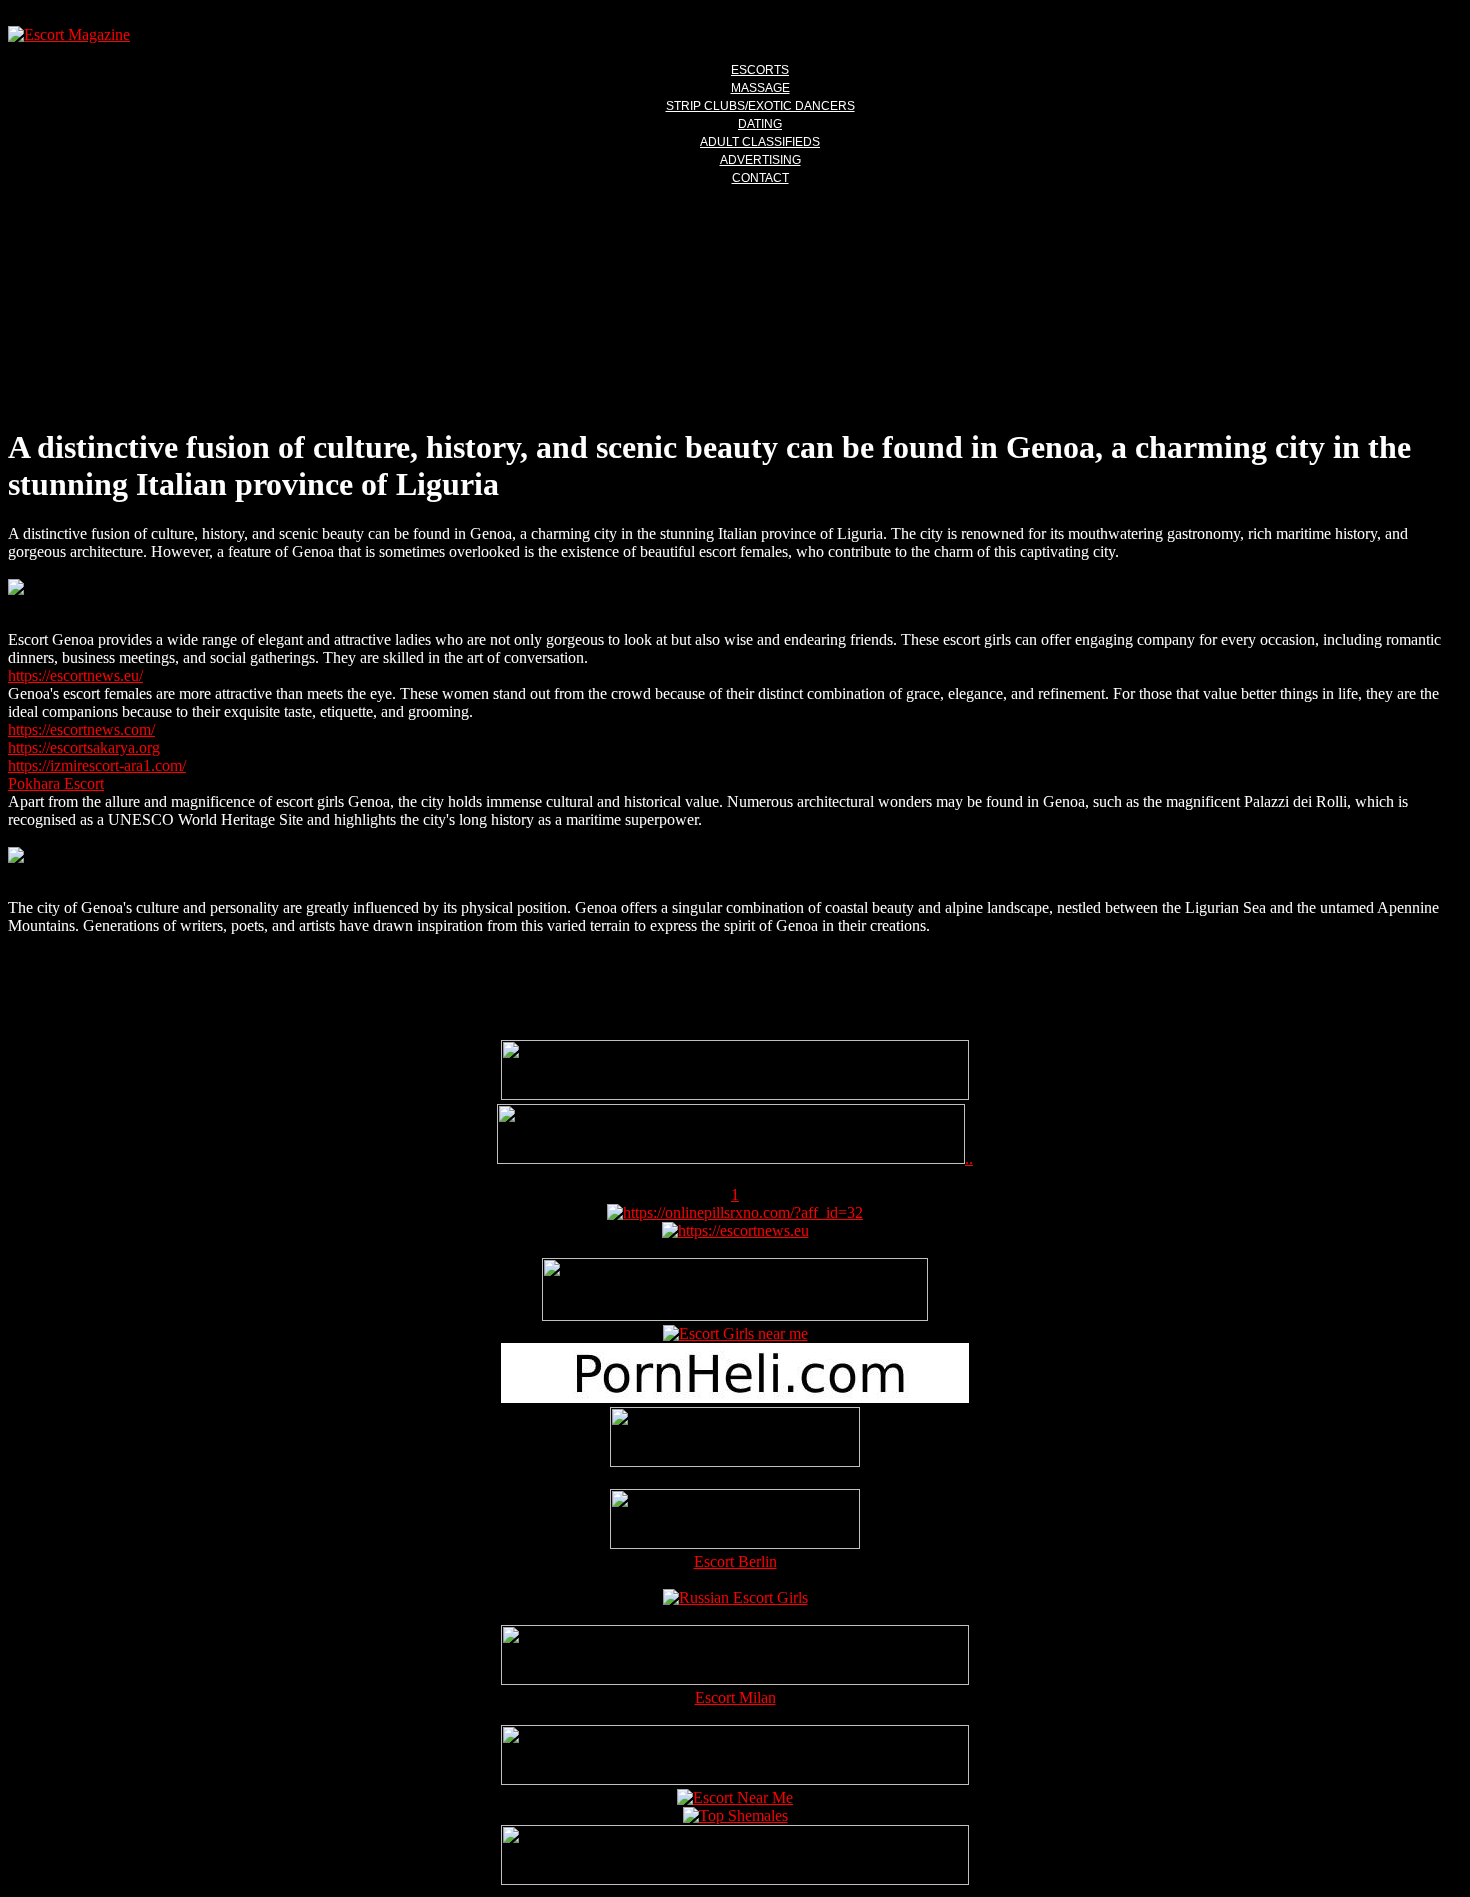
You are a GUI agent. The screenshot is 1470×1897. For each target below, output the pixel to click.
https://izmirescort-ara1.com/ (97, 765)
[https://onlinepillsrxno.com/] (735, 1212)
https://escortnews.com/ (81, 729)
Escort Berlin (735, 1561)
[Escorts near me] (735, 1333)
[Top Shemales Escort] (735, 1815)
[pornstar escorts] (731, 1158)
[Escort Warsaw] (735, 1879)
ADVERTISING (760, 160)
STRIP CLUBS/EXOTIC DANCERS (760, 106)
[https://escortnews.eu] (735, 1230)
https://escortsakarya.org (84, 747)
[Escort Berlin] (735, 1521)
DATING (760, 124)
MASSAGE (760, 88)
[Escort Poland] (735, 1094)
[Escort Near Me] (735, 1797)
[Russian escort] (735, 1597)
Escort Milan (735, 1697)
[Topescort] (735, 1779)
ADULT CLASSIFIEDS (760, 142)
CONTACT (760, 178)
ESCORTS (760, 70)
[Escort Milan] (735, 1679)
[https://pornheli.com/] (735, 1315)
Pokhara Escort (56, 783)
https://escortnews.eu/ (75, 675)
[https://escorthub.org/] (735, 1439)
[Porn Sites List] (735, 1397)
